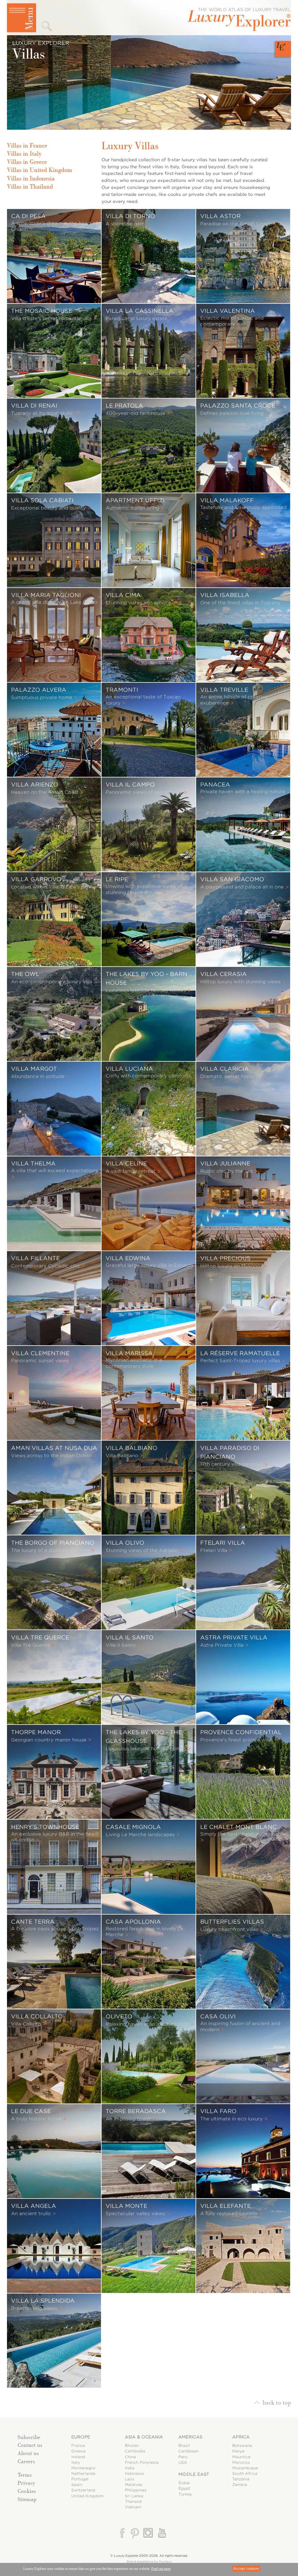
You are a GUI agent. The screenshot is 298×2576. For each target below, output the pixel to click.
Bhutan (132, 2446)
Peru (183, 2457)
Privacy (26, 2483)
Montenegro (83, 2468)
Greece (78, 2451)
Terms (25, 2475)
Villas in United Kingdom (40, 170)
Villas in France (27, 145)
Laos (130, 2479)
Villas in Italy (24, 154)
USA (183, 2462)
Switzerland (83, 2490)
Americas (190, 2437)
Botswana (242, 2446)
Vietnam (133, 2507)
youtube (161, 2533)
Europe (81, 2437)
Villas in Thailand (30, 187)
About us (28, 2453)
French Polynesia (142, 2462)
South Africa (245, 2474)
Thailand (133, 2502)
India (130, 2468)
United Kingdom (87, 2496)
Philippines (136, 2490)
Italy (76, 2462)
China (130, 2457)
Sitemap (27, 2499)
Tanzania (241, 2479)
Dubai (184, 2483)
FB (123, 2533)
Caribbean (189, 2451)
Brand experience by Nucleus (149, 2561)
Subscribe (29, 2437)
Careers (26, 2461)
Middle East (194, 2474)
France (78, 2446)
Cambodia (135, 2451)
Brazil (184, 2446)
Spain (77, 2485)
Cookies (27, 2491)
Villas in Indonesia (31, 178)
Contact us (30, 2445)
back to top (277, 2402)
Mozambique (245, 2468)
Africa (241, 2437)
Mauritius (241, 2457)
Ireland (78, 2457)
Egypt (184, 2488)
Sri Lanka (134, 2496)
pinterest (135, 2533)
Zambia (240, 2485)
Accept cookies (246, 2569)
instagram (148, 2533)
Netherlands (83, 2474)
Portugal (80, 2479)
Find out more (161, 2569)
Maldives (134, 2485)
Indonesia (134, 2474)
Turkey (185, 2494)
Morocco (241, 2462)
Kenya (238, 2451)
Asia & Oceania (144, 2437)
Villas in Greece (27, 162)
